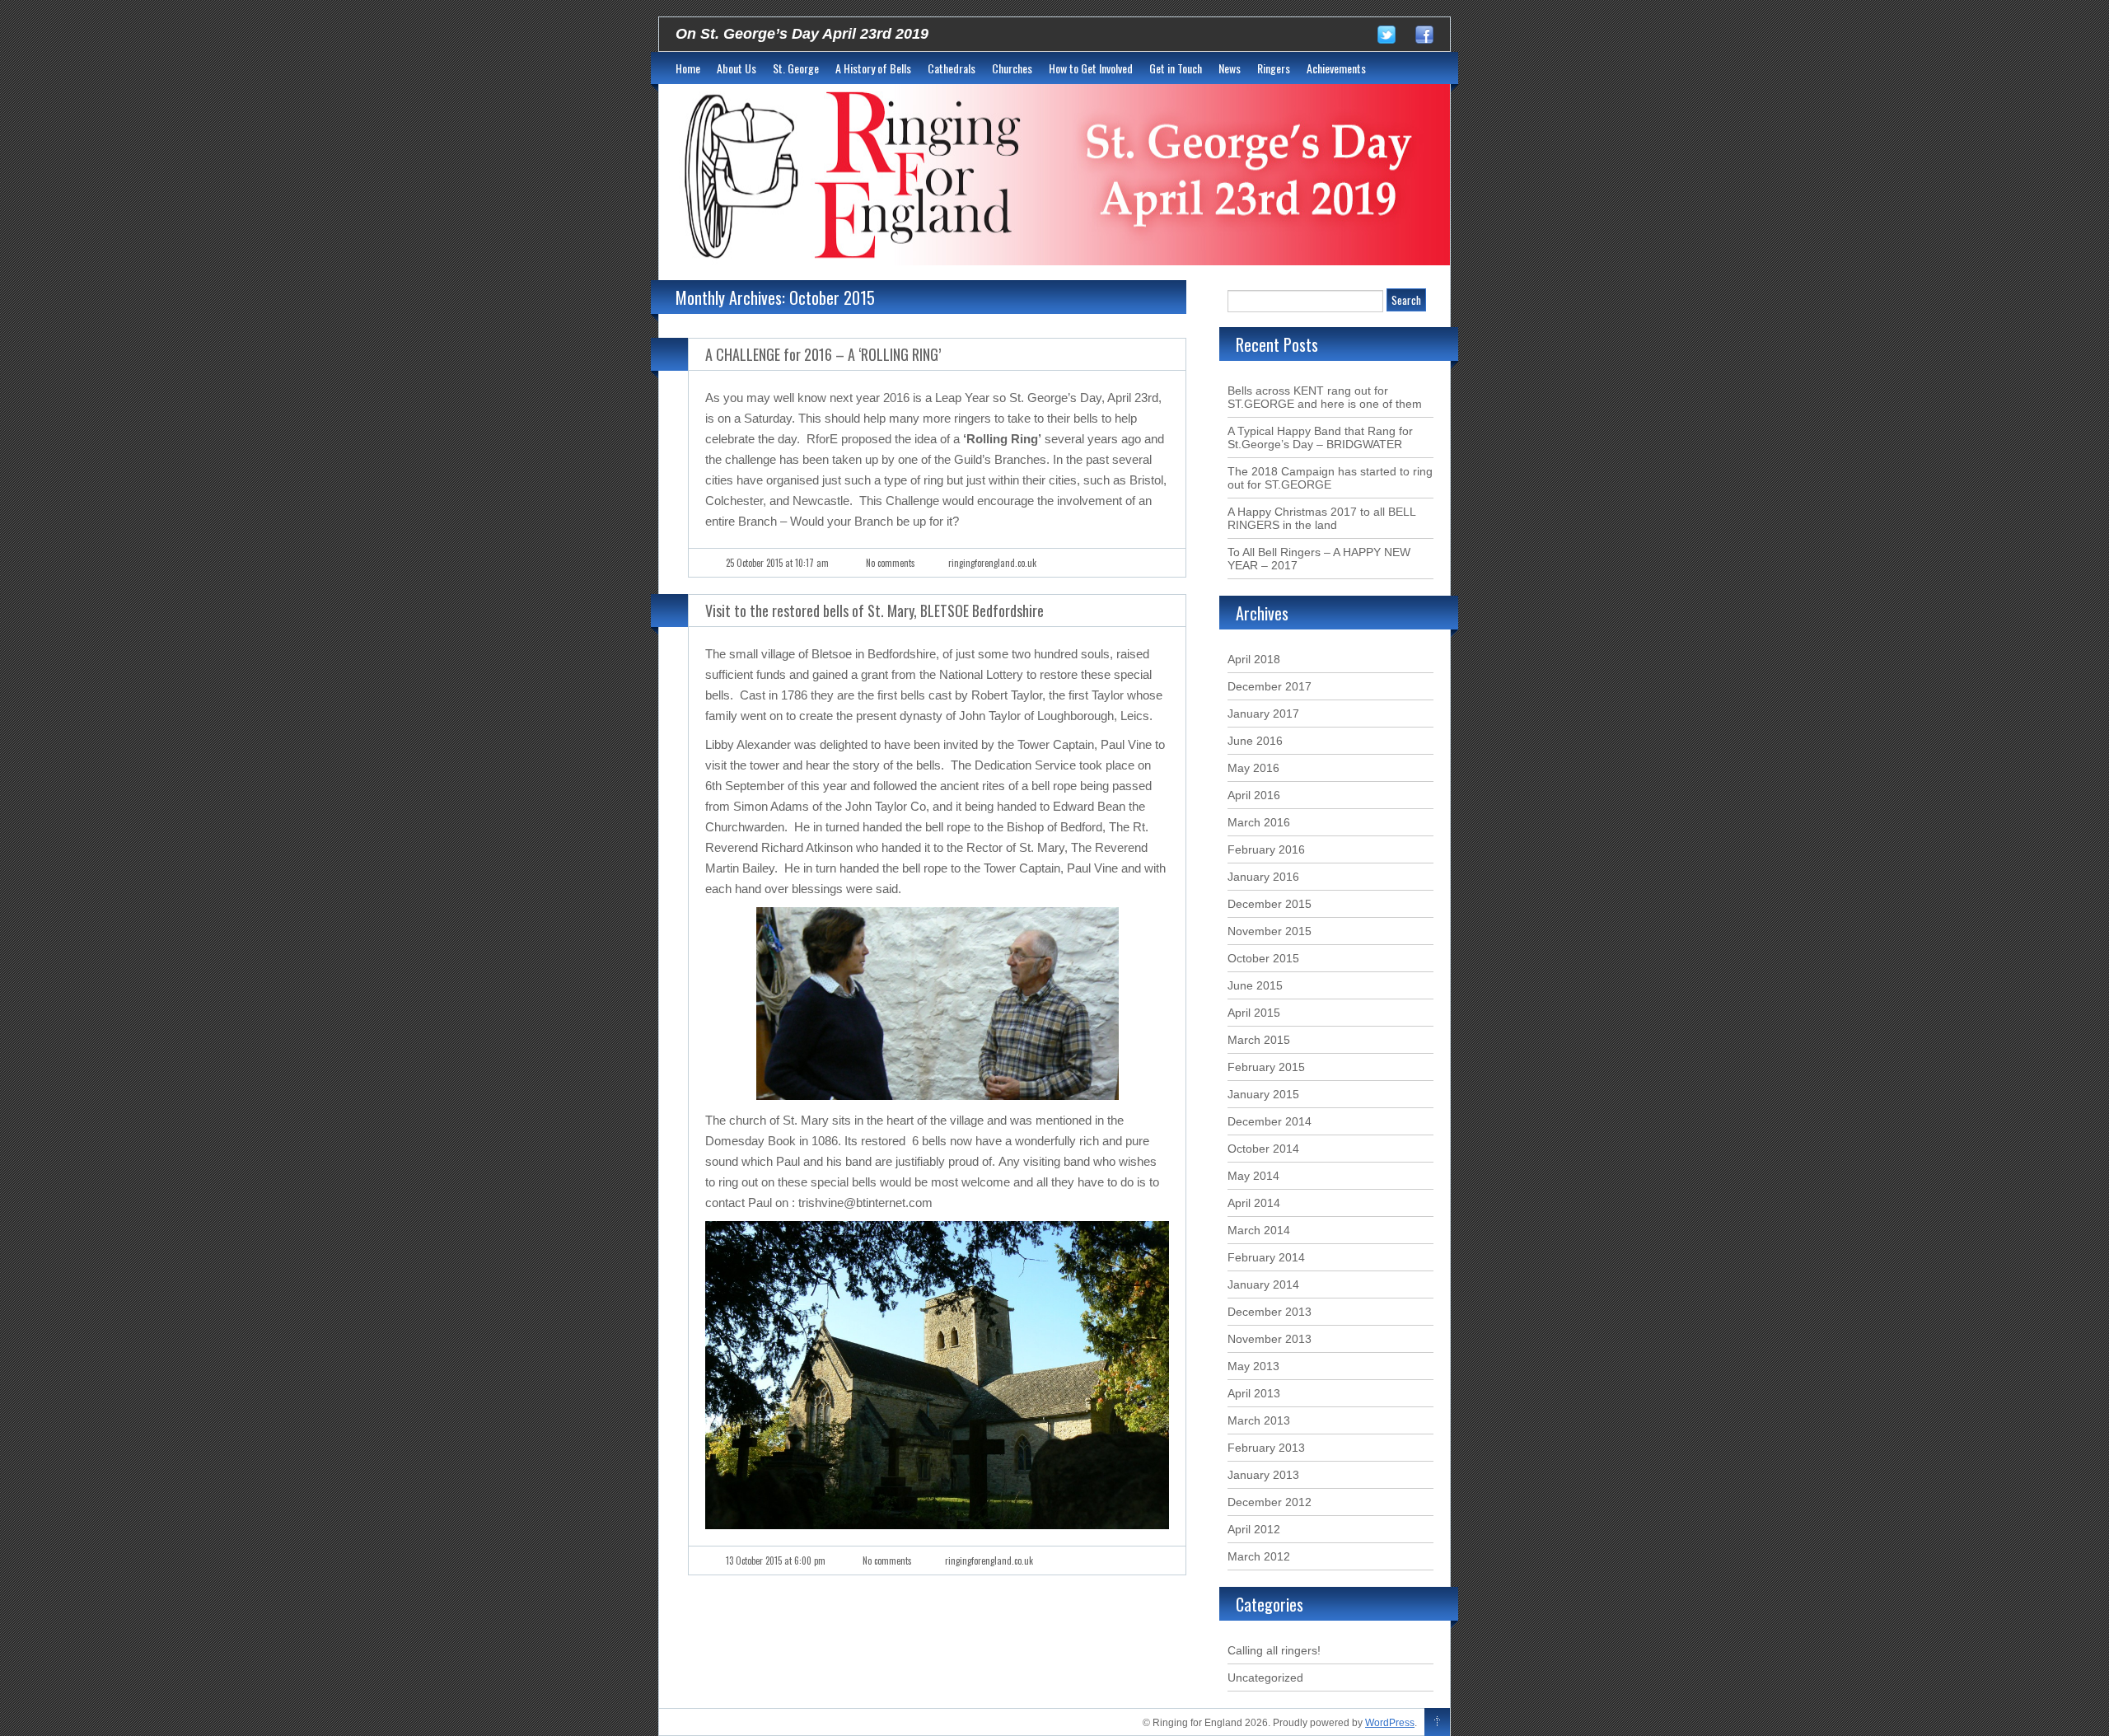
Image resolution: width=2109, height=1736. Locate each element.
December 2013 (1270, 1312)
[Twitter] (1395, 38)
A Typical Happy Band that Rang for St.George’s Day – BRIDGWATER (1320, 438)
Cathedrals (952, 68)
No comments (891, 563)
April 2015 (1254, 1013)
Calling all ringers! (1274, 1650)
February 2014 (1266, 1257)
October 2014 (1263, 1149)
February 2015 (1266, 1067)
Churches (1012, 68)
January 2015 (1263, 1094)
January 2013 (1263, 1475)
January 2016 (1263, 877)
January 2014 (1263, 1284)
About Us (737, 68)
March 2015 (1259, 1040)
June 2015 (1255, 985)
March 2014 (1259, 1230)
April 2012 (1254, 1529)
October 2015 (1263, 958)
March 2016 (1259, 822)
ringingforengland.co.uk (992, 563)
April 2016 (1254, 795)
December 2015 (1270, 904)
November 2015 (1270, 931)
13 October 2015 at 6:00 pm (776, 1561)
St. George (796, 68)
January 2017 (1263, 714)
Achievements (1336, 68)
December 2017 (1270, 686)
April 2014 (1254, 1203)
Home (688, 68)
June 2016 (1255, 741)
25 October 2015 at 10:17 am (777, 563)
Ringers (1274, 68)
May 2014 (1253, 1176)
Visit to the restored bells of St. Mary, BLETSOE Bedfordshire (874, 611)
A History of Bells (873, 68)
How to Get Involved (1091, 68)
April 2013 (1254, 1393)
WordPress (1390, 1723)
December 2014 (1270, 1121)
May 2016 (1253, 768)
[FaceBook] (1433, 38)
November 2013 (1270, 1339)
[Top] (1437, 1723)
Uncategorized (1265, 1678)
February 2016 (1266, 849)
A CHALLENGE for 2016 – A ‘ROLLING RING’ (823, 354)
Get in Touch (1176, 68)
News (1230, 68)
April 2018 (1254, 659)
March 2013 (1259, 1420)
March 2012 (1259, 1556)
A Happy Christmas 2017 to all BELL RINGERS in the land (1321, 518)
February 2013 (1266, 1448)
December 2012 (1270, 1502)
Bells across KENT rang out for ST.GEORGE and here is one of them (1325, 397)
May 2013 (1253, 1366)
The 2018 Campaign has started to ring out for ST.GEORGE (1330, 478)
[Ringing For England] (1054, 175)
